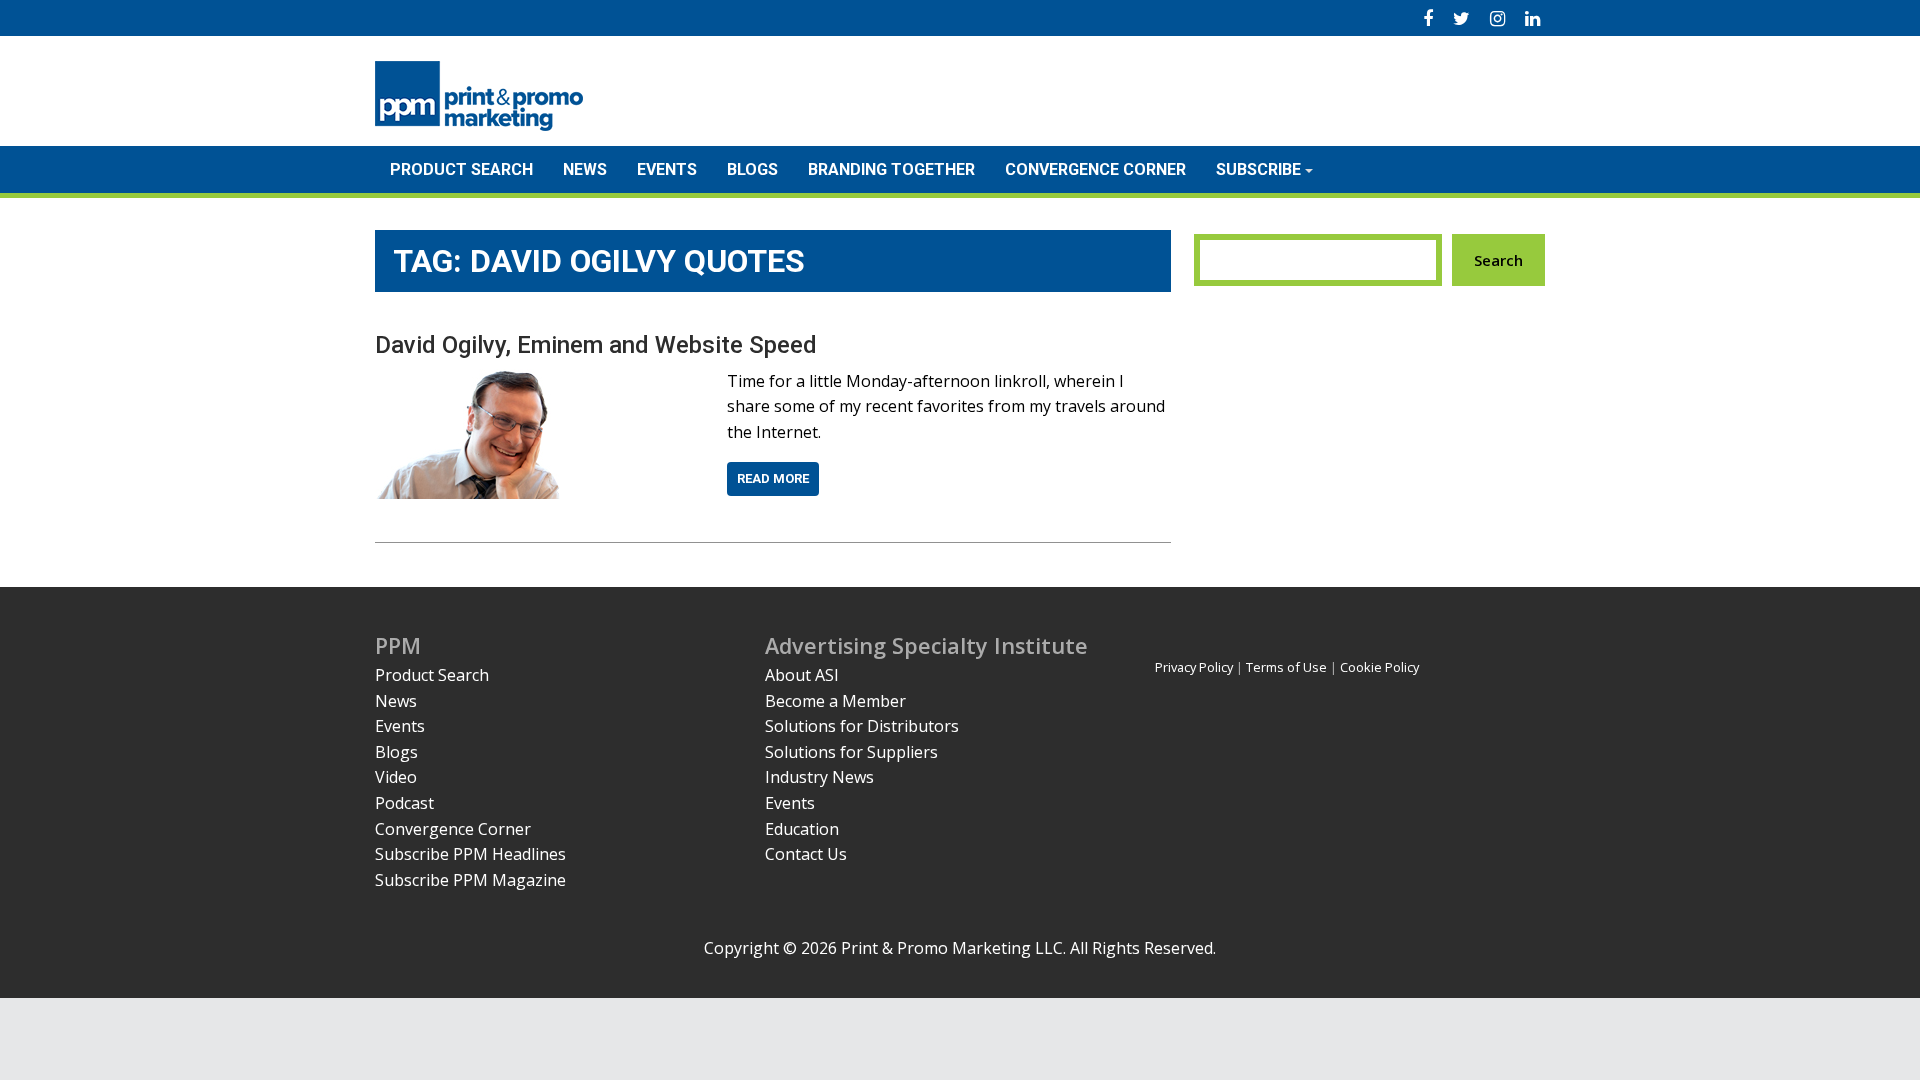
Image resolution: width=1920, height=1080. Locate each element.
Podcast (404, 803)
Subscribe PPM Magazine (470, 880)
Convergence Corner (1095, 169)
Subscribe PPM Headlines (470, 854)
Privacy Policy (1194, 667)
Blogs (752, 169)
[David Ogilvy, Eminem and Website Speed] (467, 381)
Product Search (461, 169)
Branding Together (891, 169)
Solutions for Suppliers (851, 752)
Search (1498, 260)
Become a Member (835, 701)
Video (396, 777)
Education (802, 829)
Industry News (819, 777)
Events (667, 169)
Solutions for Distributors (862, 726)
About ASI (802, 675)
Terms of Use (1286, 667)
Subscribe (1258, 169)
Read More (773, 478)
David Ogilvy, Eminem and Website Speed (596, 345)
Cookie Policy (1379, 667)
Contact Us (806, 854)
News (585, 169)
